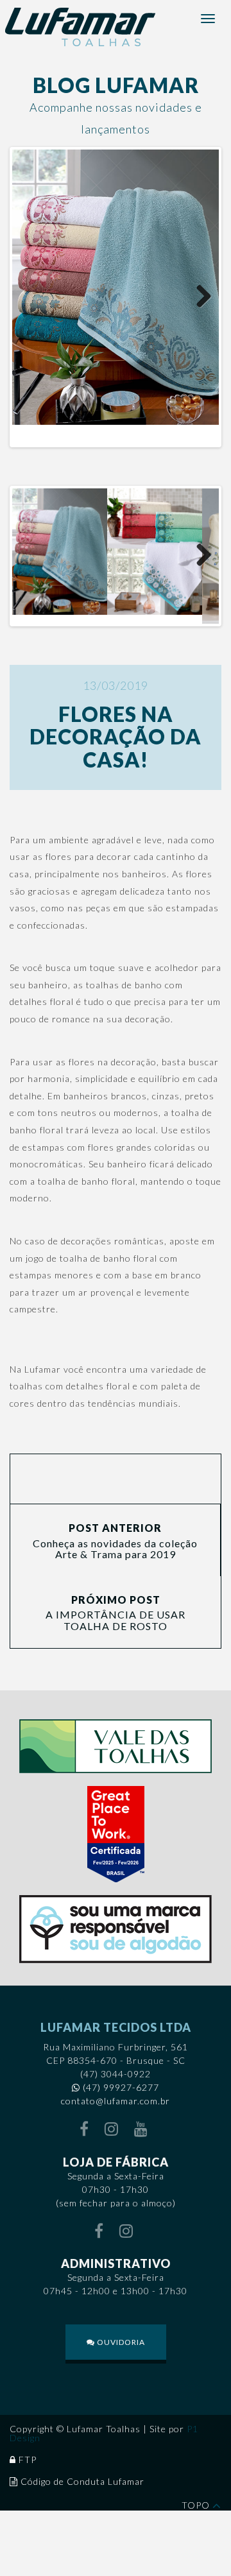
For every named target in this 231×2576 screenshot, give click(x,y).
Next (200, 297)
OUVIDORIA (120, 2342)
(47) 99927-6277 (121, 2087)
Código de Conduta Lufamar (82, 2481)
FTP (28, 2460)
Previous (31, 297)
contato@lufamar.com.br (116, 2101)
